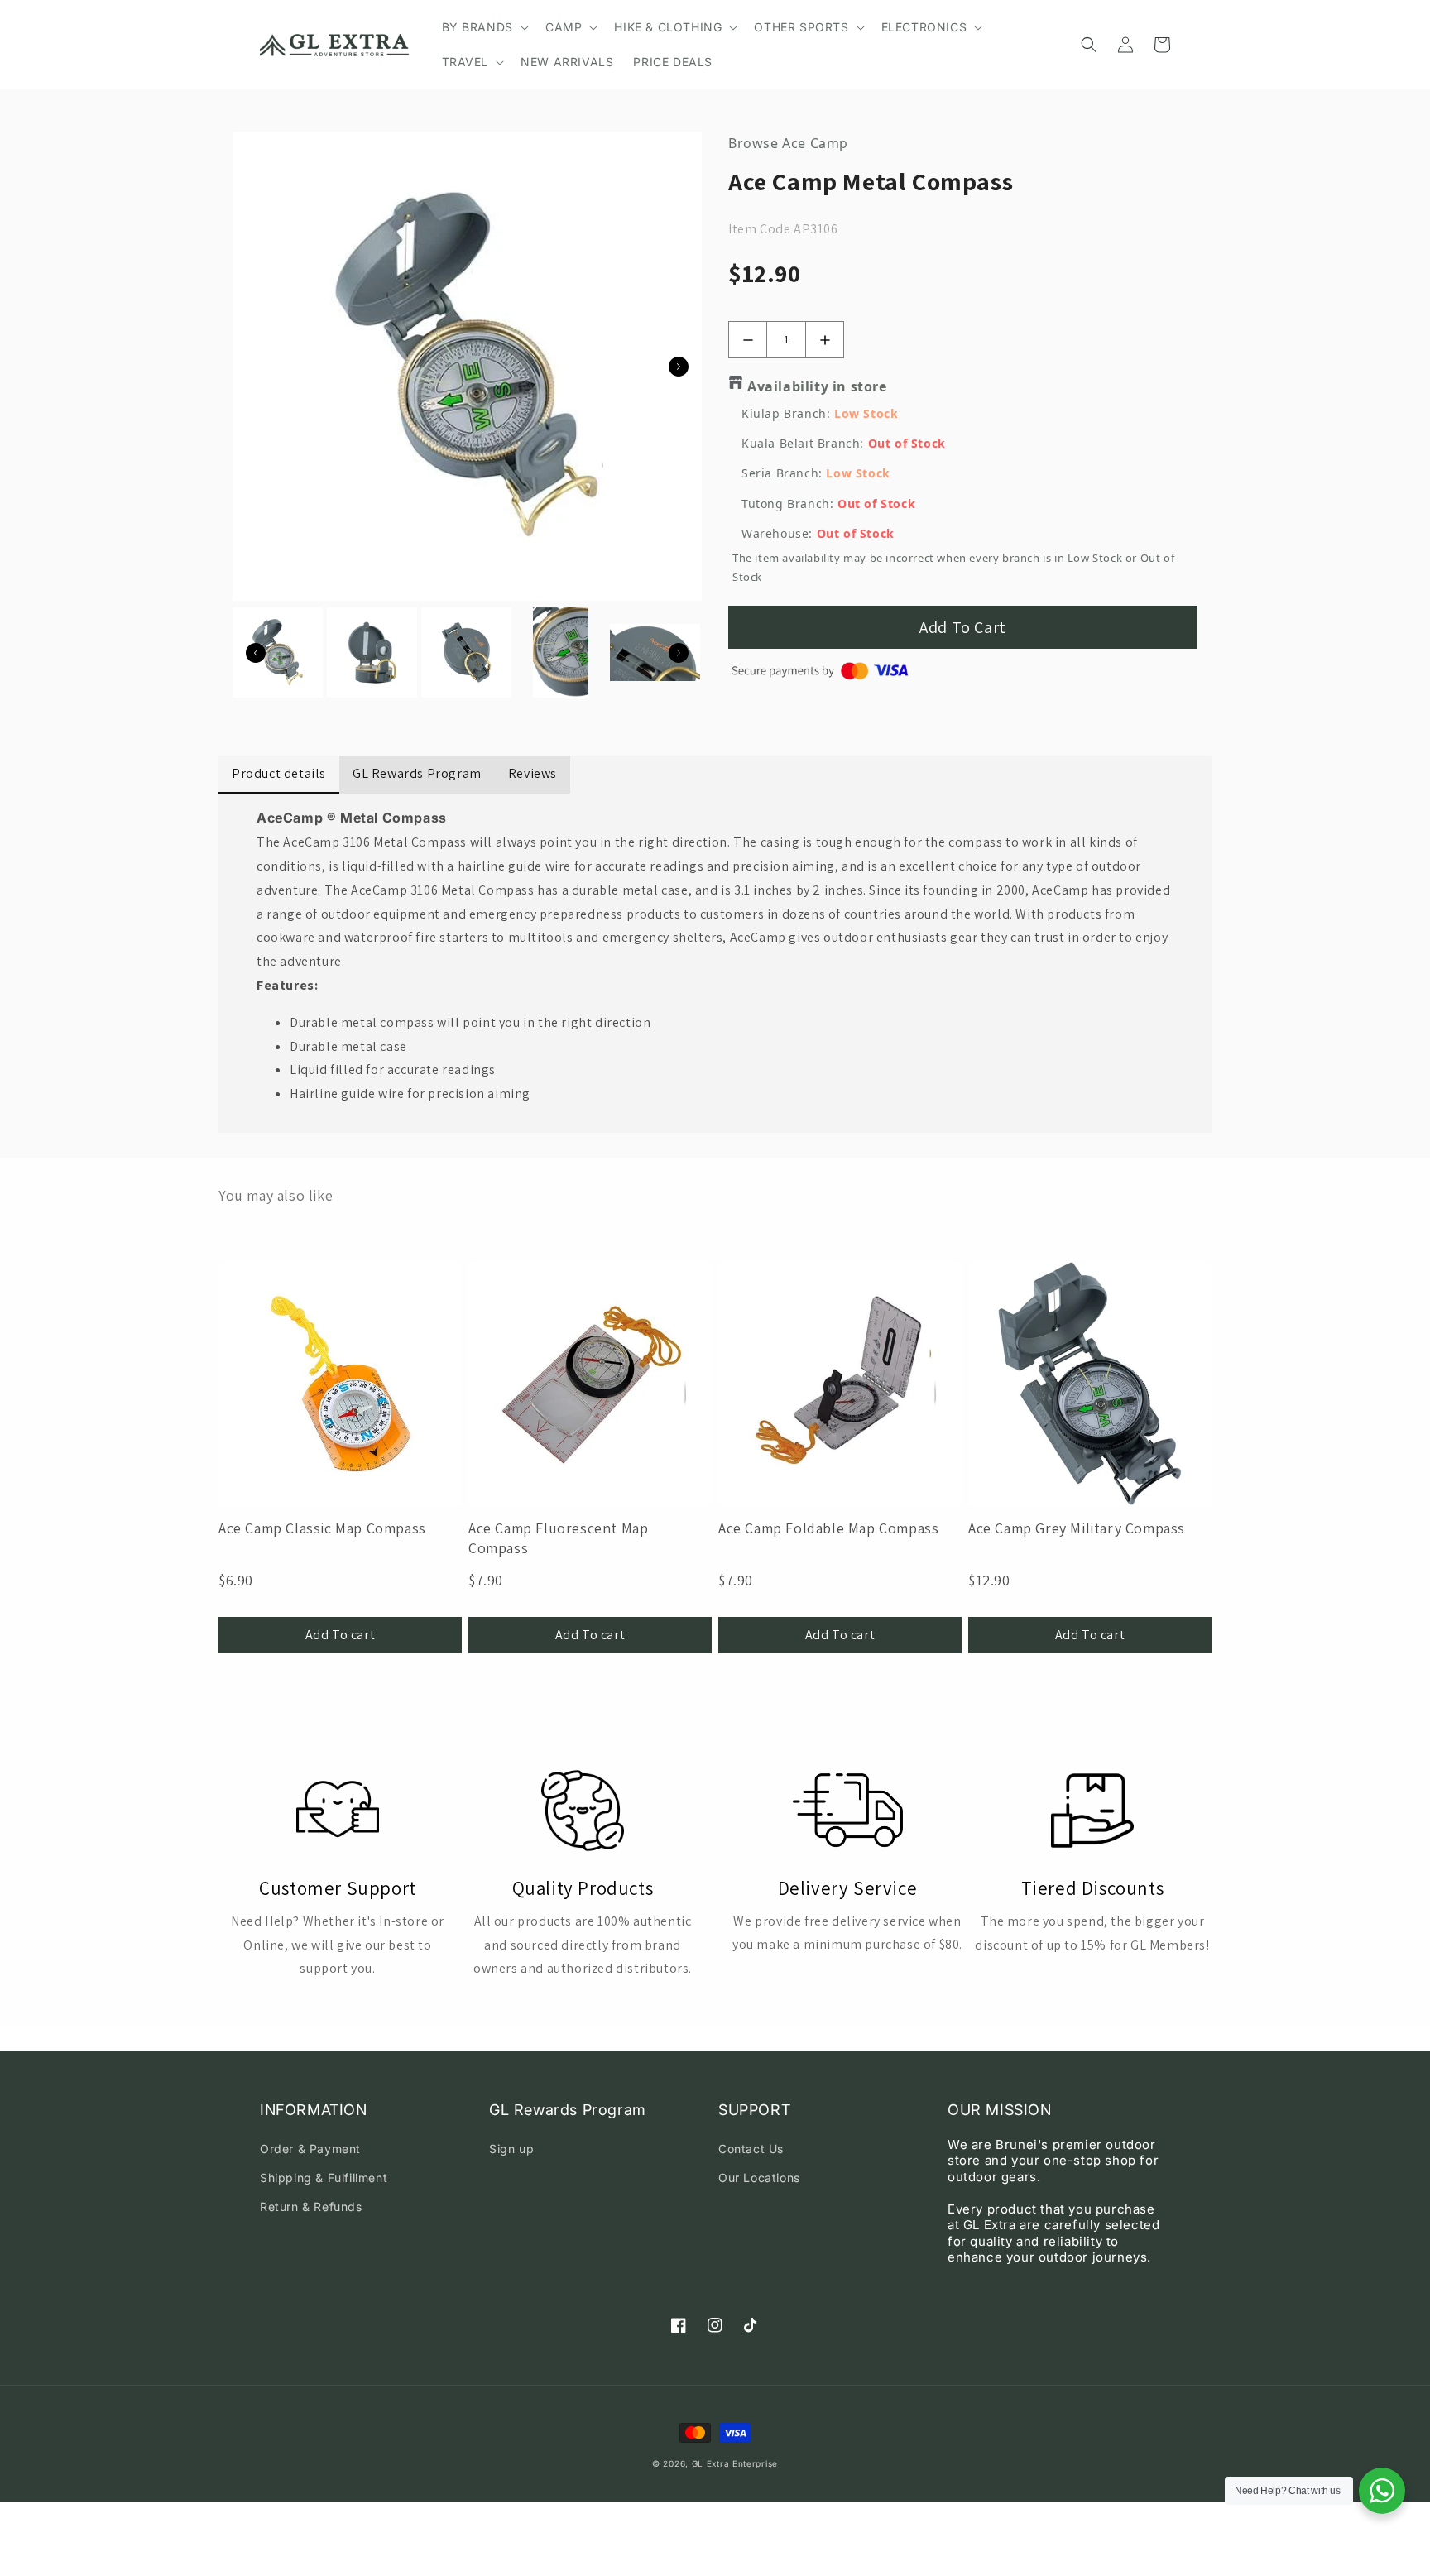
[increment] (825, 340)
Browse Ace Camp (788, 143)
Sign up (511, 2149)
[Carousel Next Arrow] (679, 367)
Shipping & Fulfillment (324, 2178)
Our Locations (759, 2178)
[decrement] (748, 340)
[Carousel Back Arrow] (256, 653)
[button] (484, 27)
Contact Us (751, 2149)
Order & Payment (310, 2149)
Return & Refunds (311, 2207)
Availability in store (817, 386)
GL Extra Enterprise (735, 2463)
